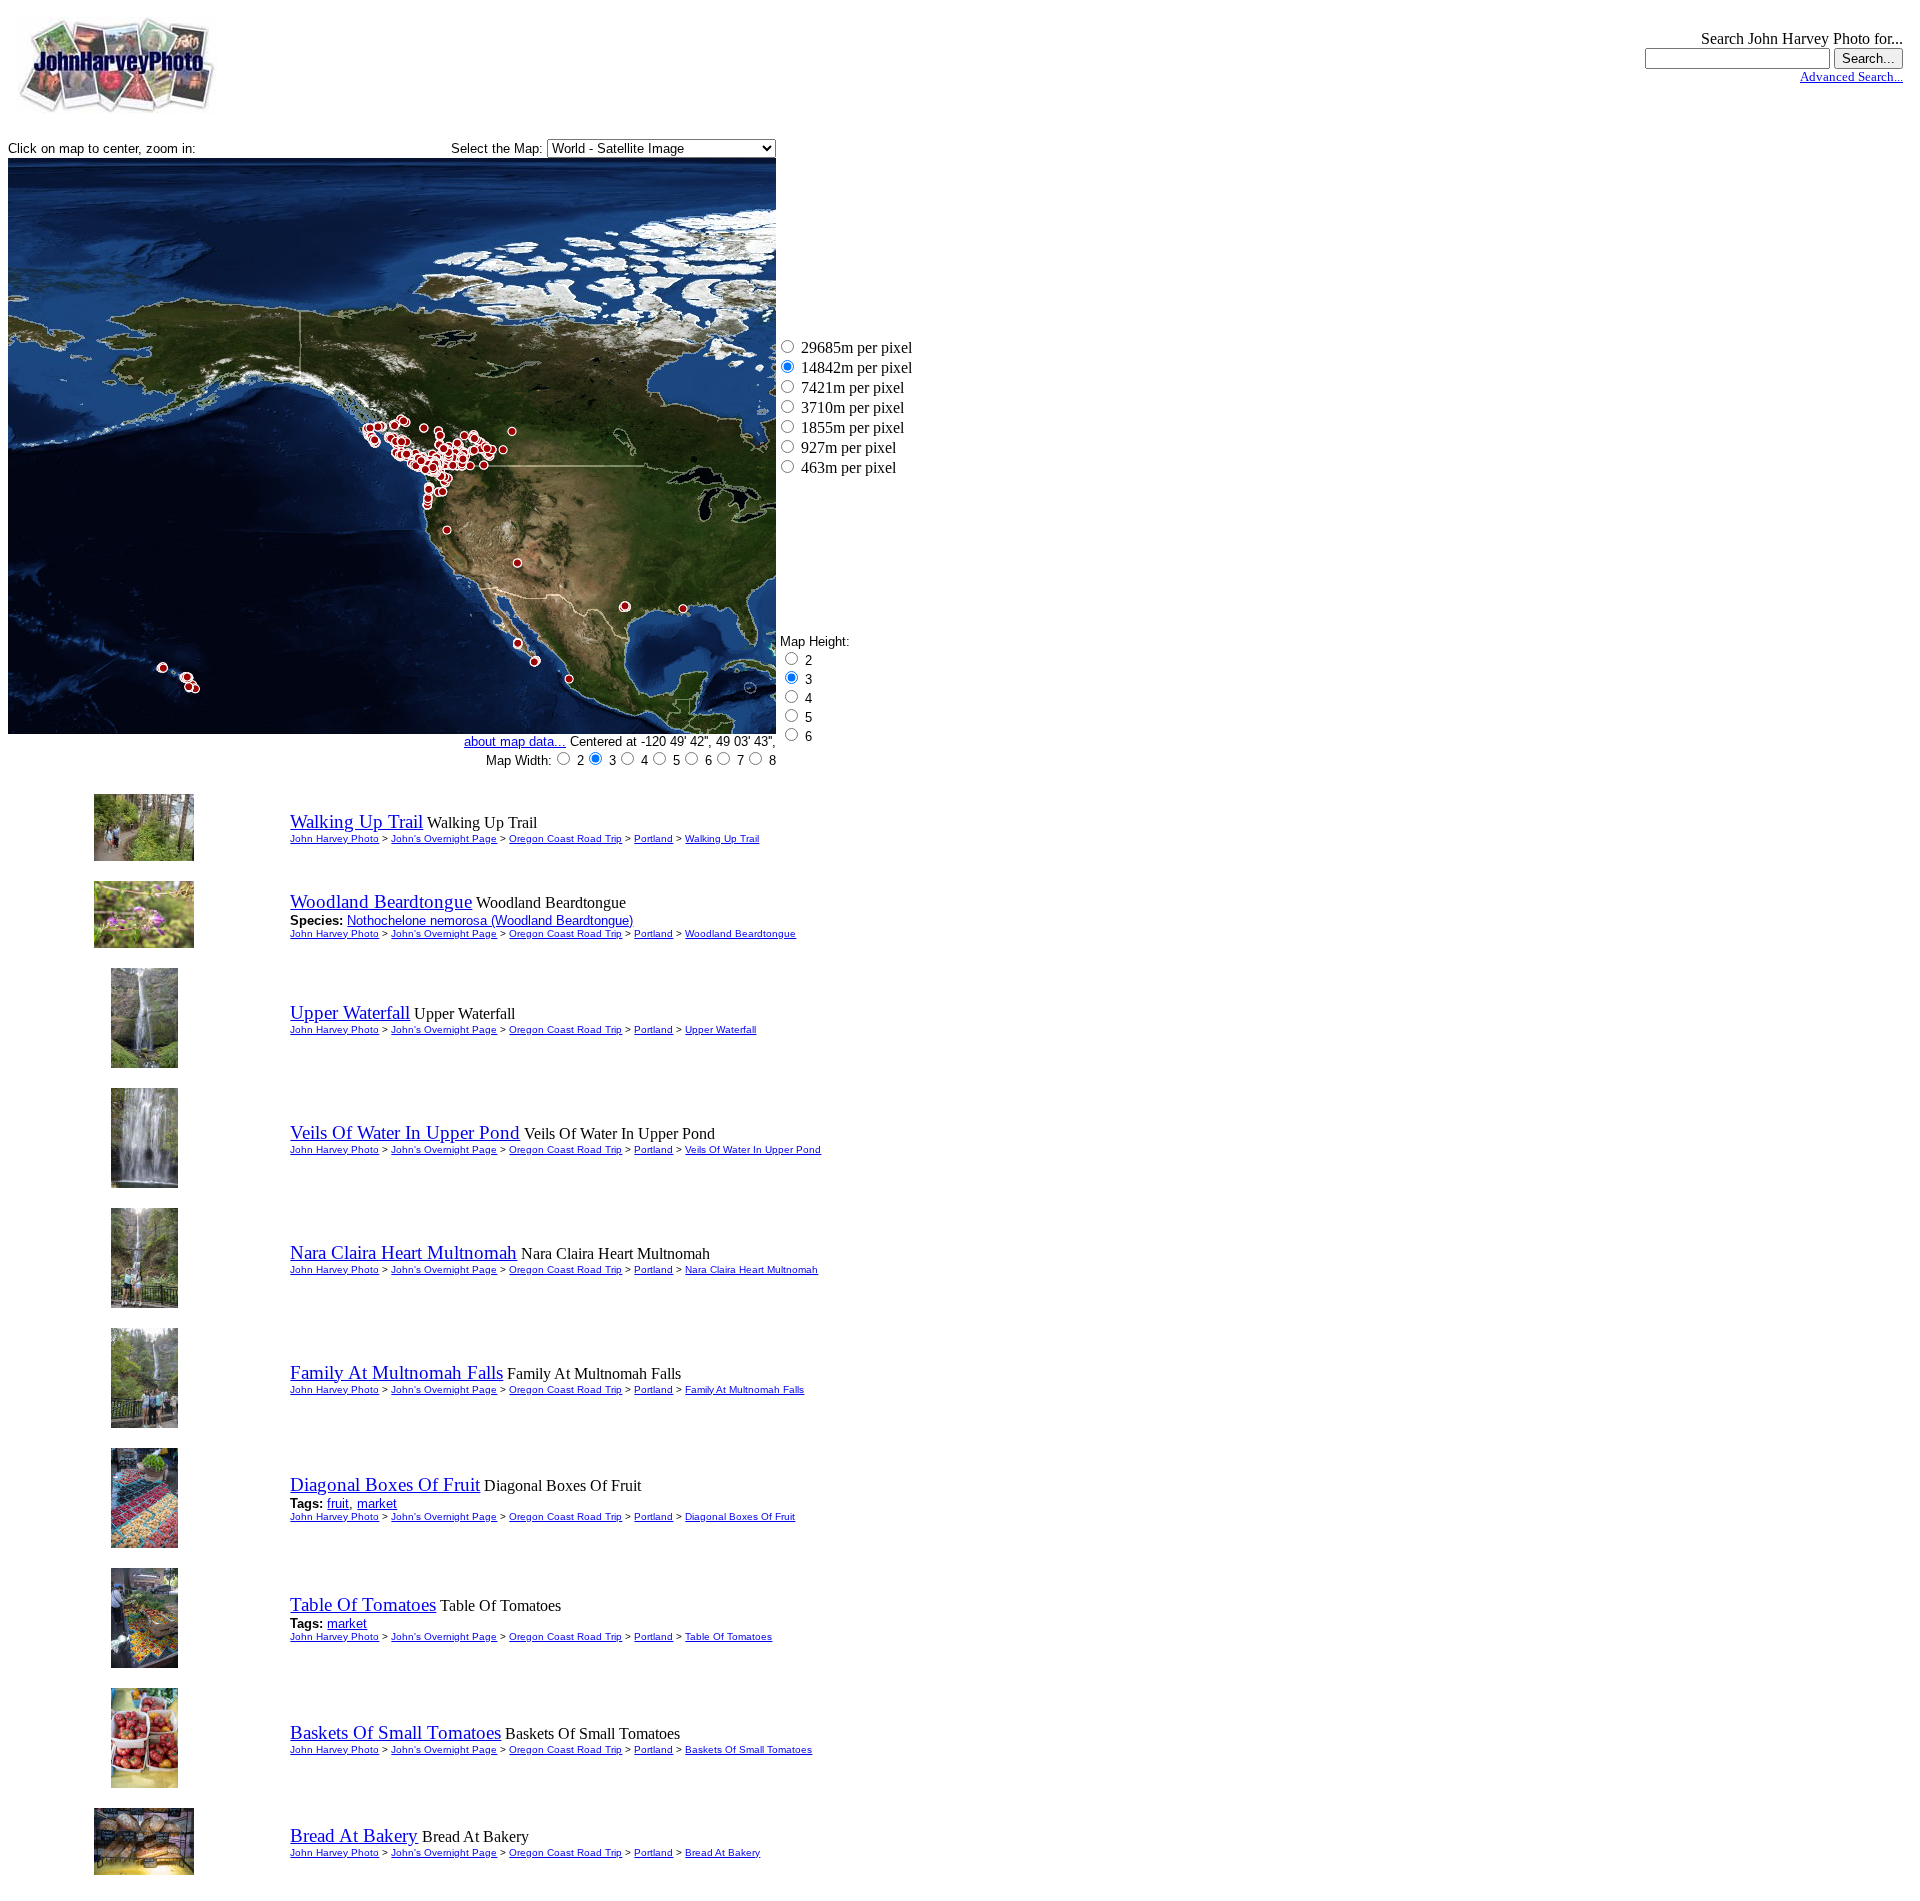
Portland (653, 838)
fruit (338, 1503)
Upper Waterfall (720, 1029)
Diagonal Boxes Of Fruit (740, 1516)
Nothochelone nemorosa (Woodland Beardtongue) (490, 920)
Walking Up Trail (722, 838)
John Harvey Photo (334, 838)
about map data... (515, 741)
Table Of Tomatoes (728, 1636)
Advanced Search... (1851, 76)
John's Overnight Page (444, 838)
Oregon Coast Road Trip (565, 838)
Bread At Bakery (722, 1852)
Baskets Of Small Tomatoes (748, 1749)
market (377, 1503)
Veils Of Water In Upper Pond (753, 1149)
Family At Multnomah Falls (744, 1389)
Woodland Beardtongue (740, 933)
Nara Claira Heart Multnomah (751, 1269)
